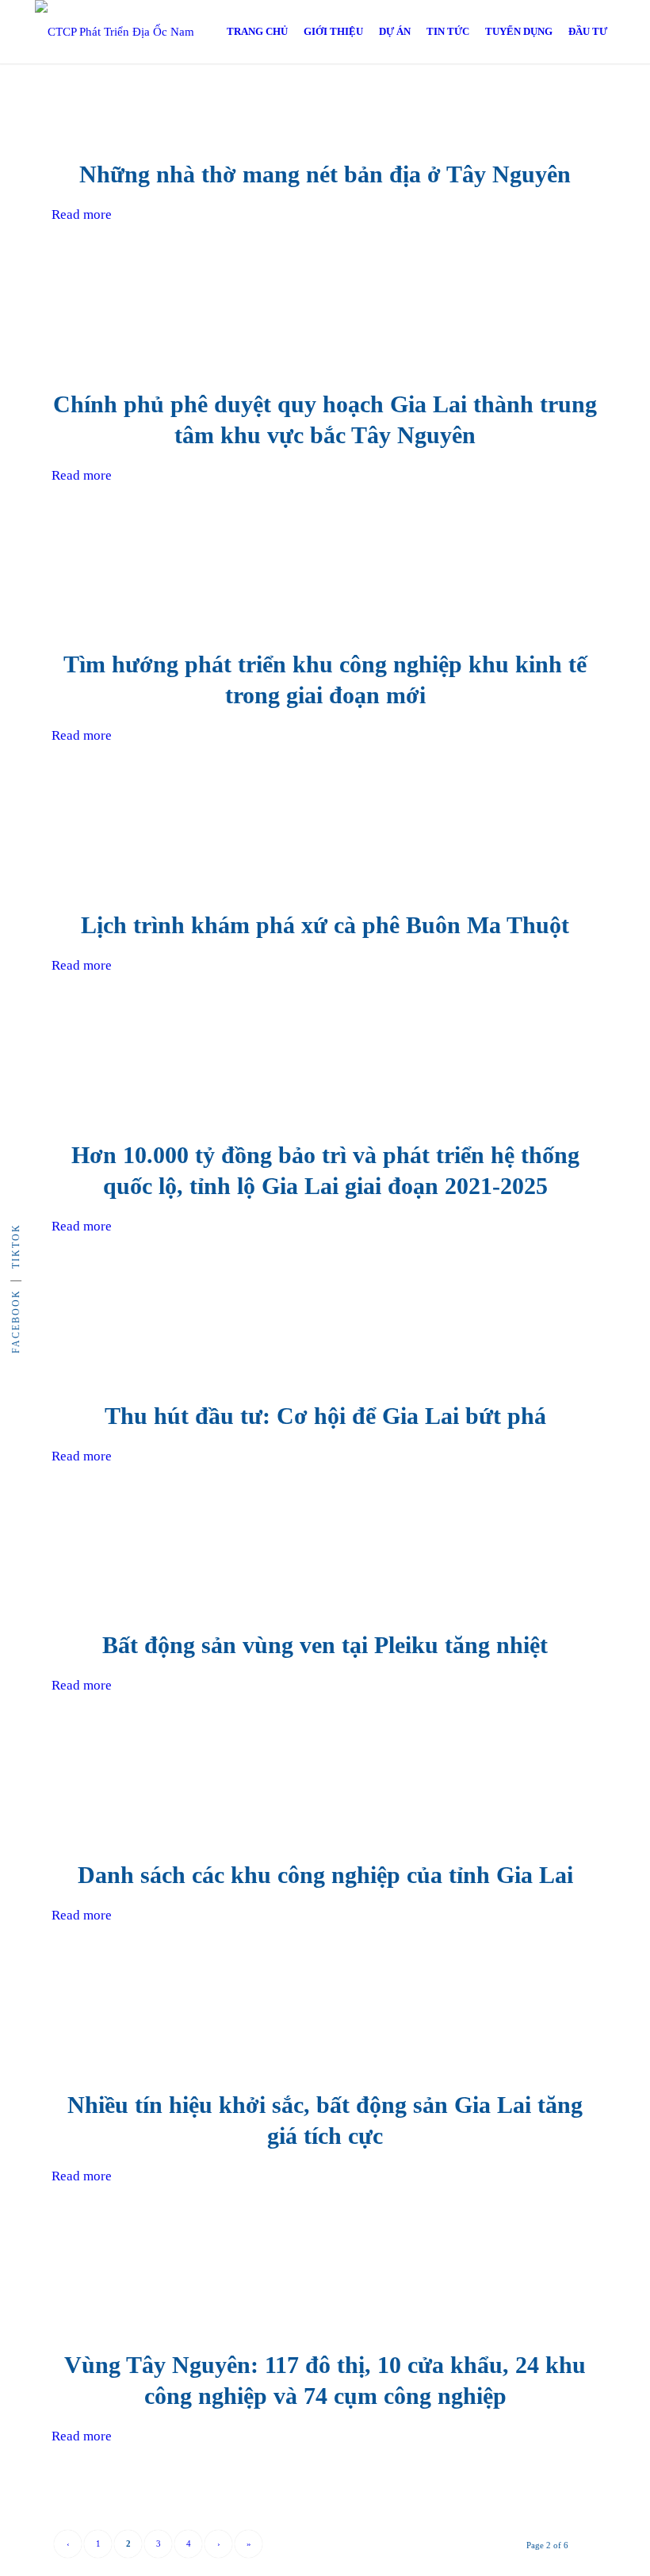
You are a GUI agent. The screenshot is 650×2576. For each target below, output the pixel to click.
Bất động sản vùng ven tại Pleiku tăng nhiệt (325, 1645)
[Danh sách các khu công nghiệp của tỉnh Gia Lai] (325, 1815)
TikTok (16, 1246)
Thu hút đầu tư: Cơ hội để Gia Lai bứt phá (325, 1416)
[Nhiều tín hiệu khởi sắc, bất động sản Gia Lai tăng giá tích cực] (325, 2045)
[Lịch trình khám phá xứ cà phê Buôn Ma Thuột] (325, 865)
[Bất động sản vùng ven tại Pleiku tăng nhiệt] (325, 1585)
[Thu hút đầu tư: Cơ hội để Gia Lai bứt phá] (325, 1356)
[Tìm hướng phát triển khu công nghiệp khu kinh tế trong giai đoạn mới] (325, 605)
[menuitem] (257, 32)
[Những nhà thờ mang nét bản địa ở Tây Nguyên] (325, 115)
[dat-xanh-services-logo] (130, 32)
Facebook (16, 1321)
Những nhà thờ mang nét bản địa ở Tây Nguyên (325, 174)
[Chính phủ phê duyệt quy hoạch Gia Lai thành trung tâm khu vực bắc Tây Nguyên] (325, 344)
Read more (82, 214)
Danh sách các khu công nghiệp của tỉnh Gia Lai (325, 1875)
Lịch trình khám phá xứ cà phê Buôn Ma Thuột (325, 925)
